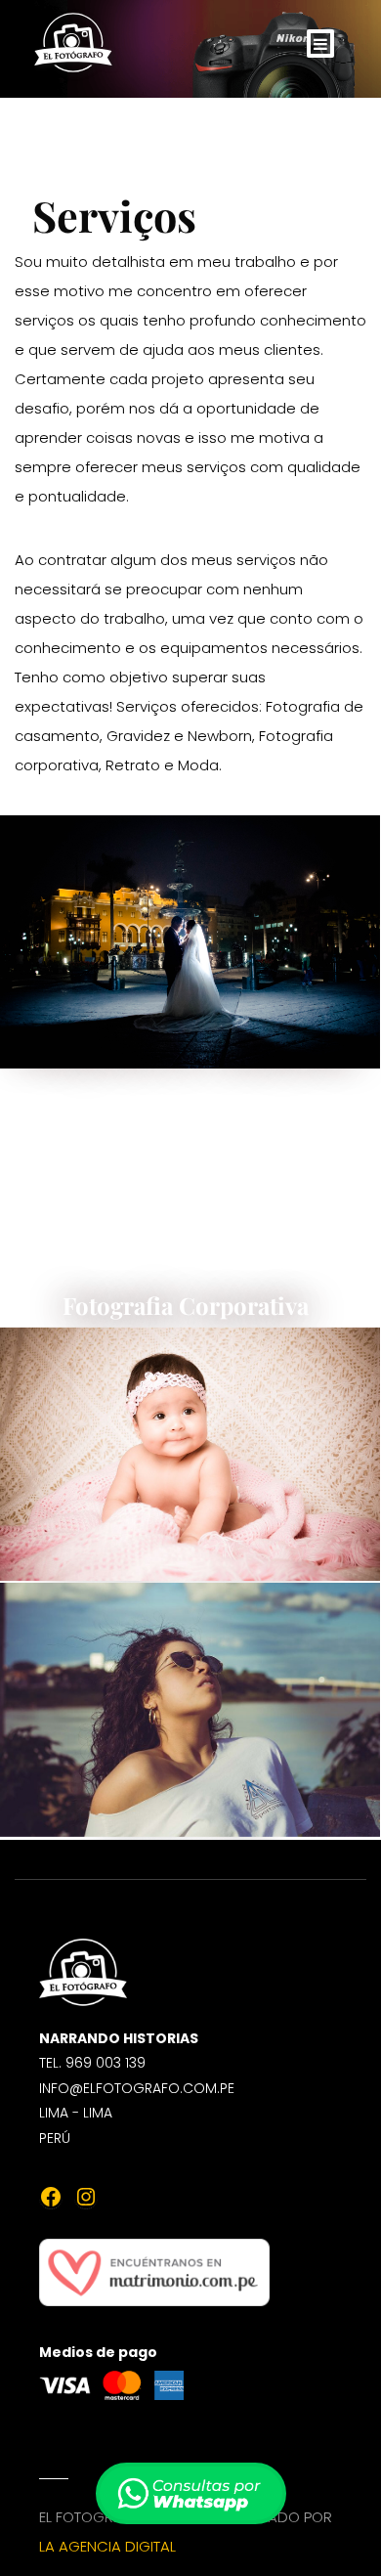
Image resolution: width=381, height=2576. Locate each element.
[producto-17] (190, 942)
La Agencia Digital (107, 2546)
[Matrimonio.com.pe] (154, 2257)
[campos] (190, 1197)
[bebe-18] (190, 1454)
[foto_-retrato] (190, 1709)
